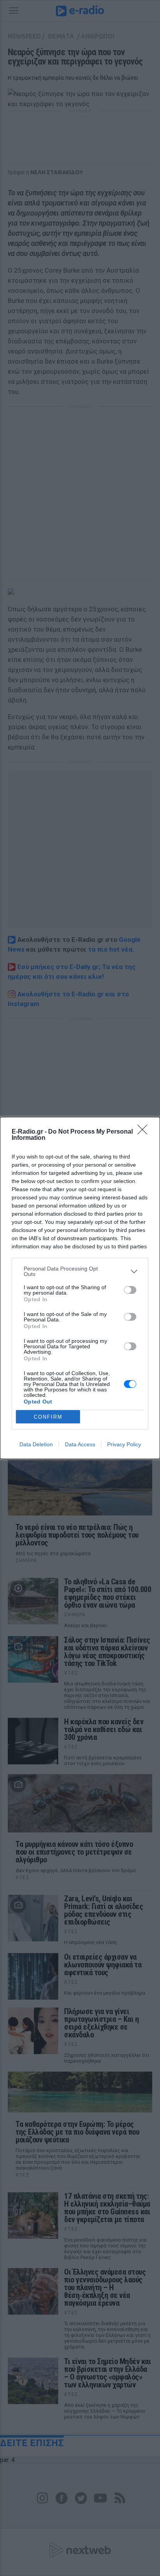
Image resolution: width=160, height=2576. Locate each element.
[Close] (145, 1132)
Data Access (80, 1444)
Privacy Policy (124, 1444)
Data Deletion (36, 1444)
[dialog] (80, 1288)
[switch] (130, 1290)
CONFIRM (48, 1417)
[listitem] (80, 1271)
